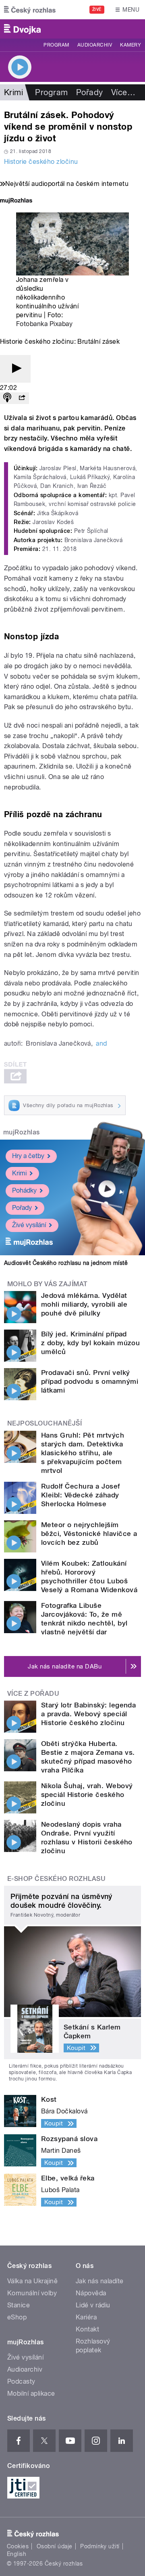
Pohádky (24, 1190)
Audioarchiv (95, 45)
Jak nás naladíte (100, 2281)
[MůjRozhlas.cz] (16, 201)
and (101, 1043)
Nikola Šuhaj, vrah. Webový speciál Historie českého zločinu (87, 1795)
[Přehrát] (15, 369)
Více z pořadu (33, 1694)
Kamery (130, 45)
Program (56, 45)
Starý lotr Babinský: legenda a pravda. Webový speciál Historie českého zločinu (88, 1714)
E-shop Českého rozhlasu (56, 1879)
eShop (17, 2317)
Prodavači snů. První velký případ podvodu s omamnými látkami (90, 1381)
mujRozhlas (22, 1132)
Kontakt (87, 2329)
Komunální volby (32, 2293)
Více (123, 92)
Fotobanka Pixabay (44, 324)
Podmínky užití (100, 2546)
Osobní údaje (55, 2546)
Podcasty (21, 2381)
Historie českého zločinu (41, 162)
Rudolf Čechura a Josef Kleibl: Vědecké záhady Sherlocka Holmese (81, 1495)
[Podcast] (7, 398)
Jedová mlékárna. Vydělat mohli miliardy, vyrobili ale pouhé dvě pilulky (84, 1304)
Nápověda (91, 2293)
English (17, 2554)
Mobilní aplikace (31, 2393)
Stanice (19, 2305)
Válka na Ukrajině (32, 2281)
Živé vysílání (29, 1225)
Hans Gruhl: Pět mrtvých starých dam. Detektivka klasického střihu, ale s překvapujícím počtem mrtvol (83, 1453)
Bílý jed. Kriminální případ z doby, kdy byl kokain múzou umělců (90, 1343)
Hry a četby (28, 1156)
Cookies (18, 2546)
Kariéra (86, 2317)
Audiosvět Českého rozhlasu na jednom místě (66, 1263)
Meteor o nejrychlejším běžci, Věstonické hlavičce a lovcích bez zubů (89, 1534)
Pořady (90, 92)
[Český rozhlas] (30, 10)
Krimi (19, 1173)
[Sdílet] (22, 398)
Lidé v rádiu (93, 2305)
